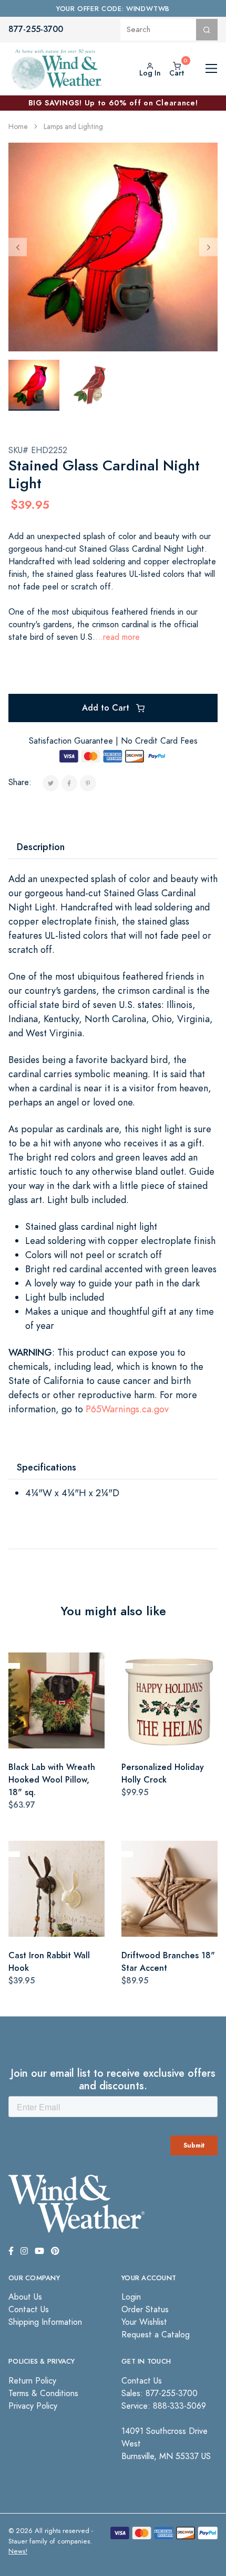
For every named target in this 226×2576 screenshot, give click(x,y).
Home (18, 127)
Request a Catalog (156, 2335)
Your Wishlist (144, 2322)
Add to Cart (107, 708)
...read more (117, 637)
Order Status (145, 2310)
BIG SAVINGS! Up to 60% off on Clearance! (113, 103)
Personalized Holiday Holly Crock (163, 1773)
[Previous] (18, 247)
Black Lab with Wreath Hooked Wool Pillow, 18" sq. (52, 1780)
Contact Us (29, 2310)
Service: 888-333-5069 (164, 2406)
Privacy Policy (33, 2406)
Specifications (47, 1467)
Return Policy (32, 2381)
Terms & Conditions (43, 2393)
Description (41, 847)
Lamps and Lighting (73, 127)
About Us (25, 2297)
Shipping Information (45, 2322)
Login (131, 2297)
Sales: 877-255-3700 (160, 2393)
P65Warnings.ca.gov (127, 1409)
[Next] (208, 247)
